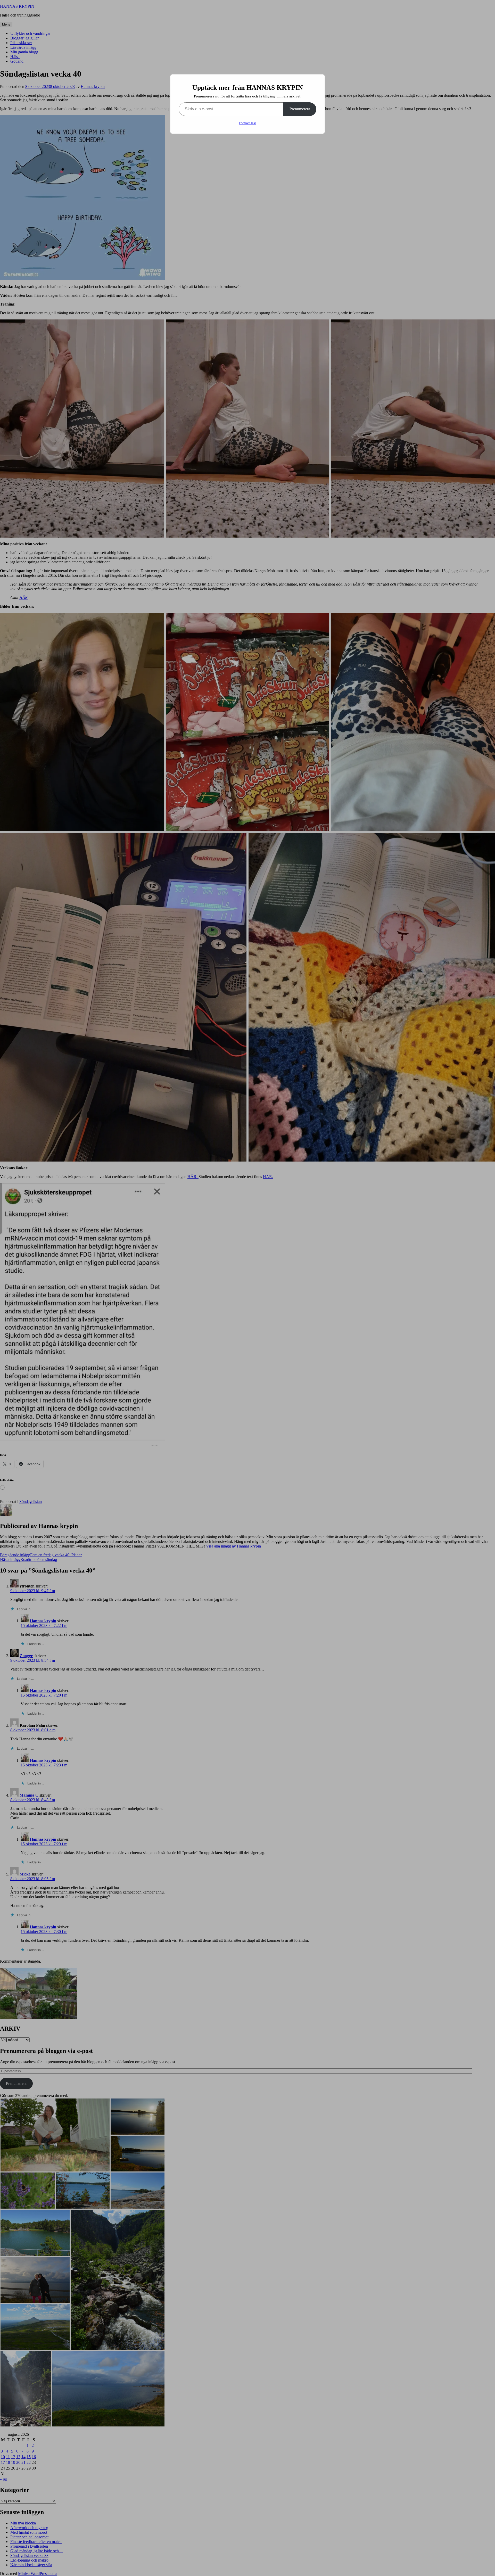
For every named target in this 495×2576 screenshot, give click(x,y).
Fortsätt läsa (247, 123)
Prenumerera (300, 109)
